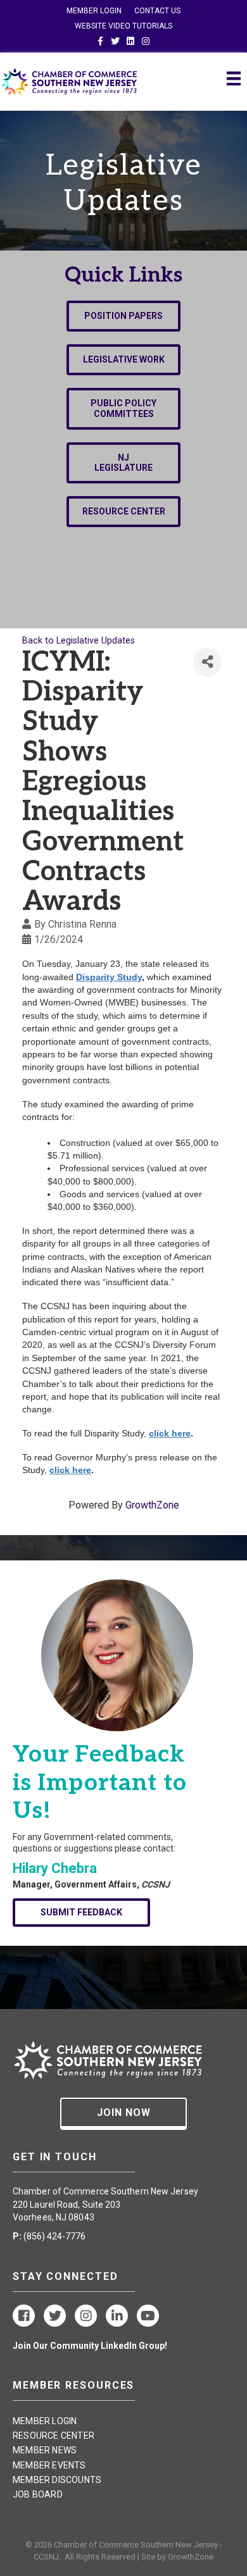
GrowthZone (152, 1505)
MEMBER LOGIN (94, 11)
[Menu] (234, 78)
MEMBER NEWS (45, 2450)
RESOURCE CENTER (54, 2436)
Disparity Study (109, 977)
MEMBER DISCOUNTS (57, 2480)
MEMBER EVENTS (49, 2465)
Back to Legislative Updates (79, 641)
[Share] (207, 662)
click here (170, 1433)
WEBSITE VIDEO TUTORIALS (123, 26)
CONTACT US (157, 11)
